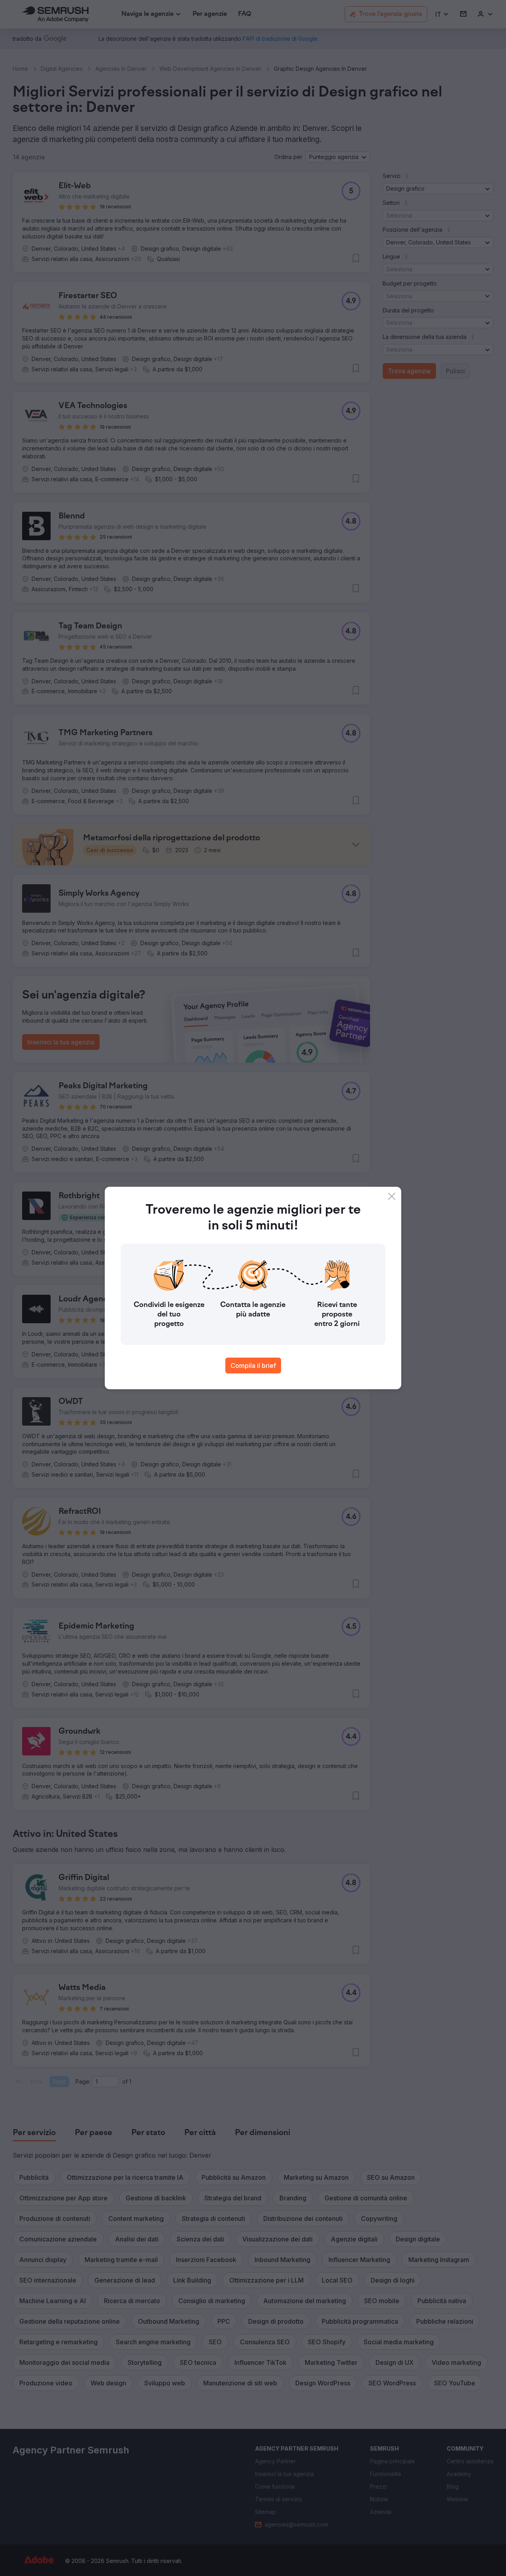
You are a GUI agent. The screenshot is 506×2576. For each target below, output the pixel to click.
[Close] (392, 1196)
